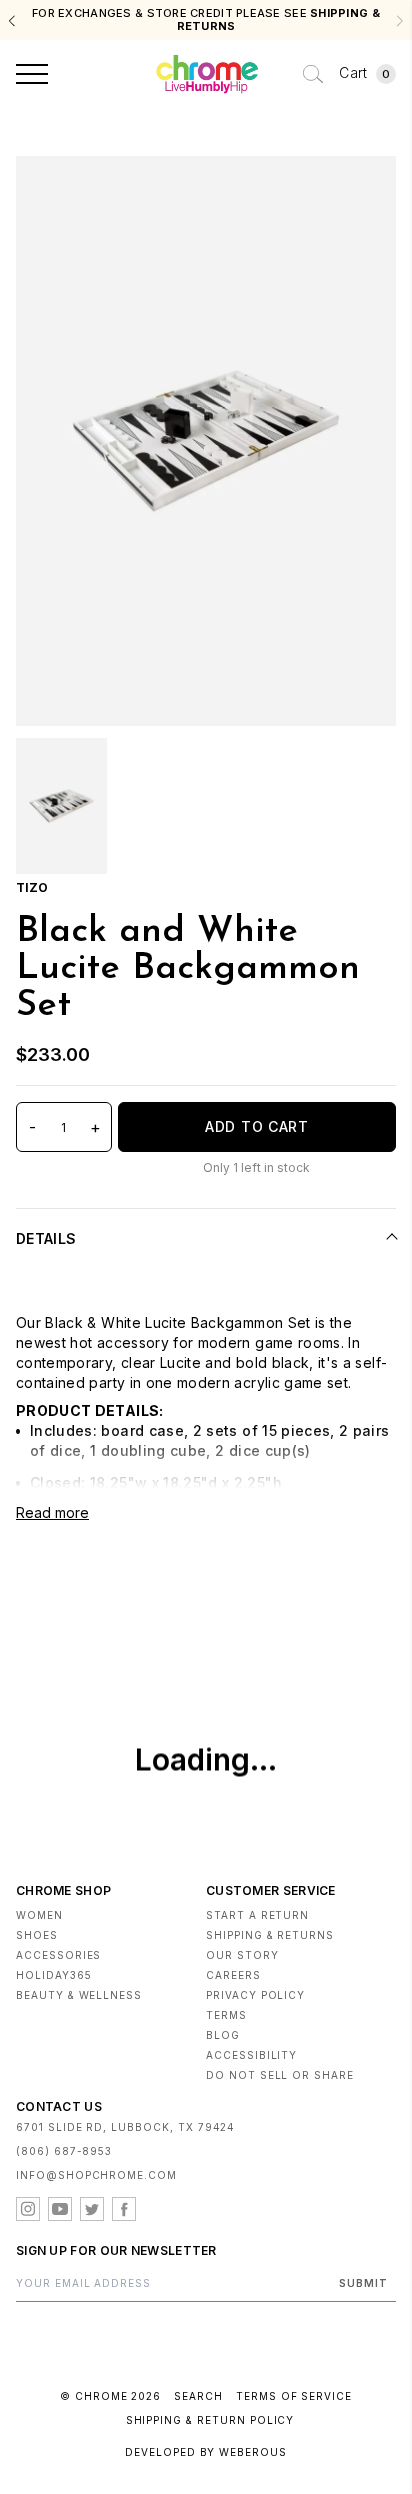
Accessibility (251, 2055)
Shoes (37, 1935)
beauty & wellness (79, 1995)
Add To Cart (257, 1126)
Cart (364, 72)
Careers (233, 1975)
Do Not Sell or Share (280, 2075)
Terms (226, 2015)
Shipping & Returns (270, 1935)
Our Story (242, 1955)
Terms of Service (294, 2396)
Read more (52, 1512)
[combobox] (313, 74)
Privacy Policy (255, 1995)
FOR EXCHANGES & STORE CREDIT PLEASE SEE (206, 20)
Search (198, 2396)
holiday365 (54, 1975)
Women (39, 1915)
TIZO (32, 887)
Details (46, 1238)
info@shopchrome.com (96, 2175)
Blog (223, 2035)
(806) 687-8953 (64, 2151)
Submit (363, 2283)
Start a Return (257, 1915)
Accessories (58, 1955)
